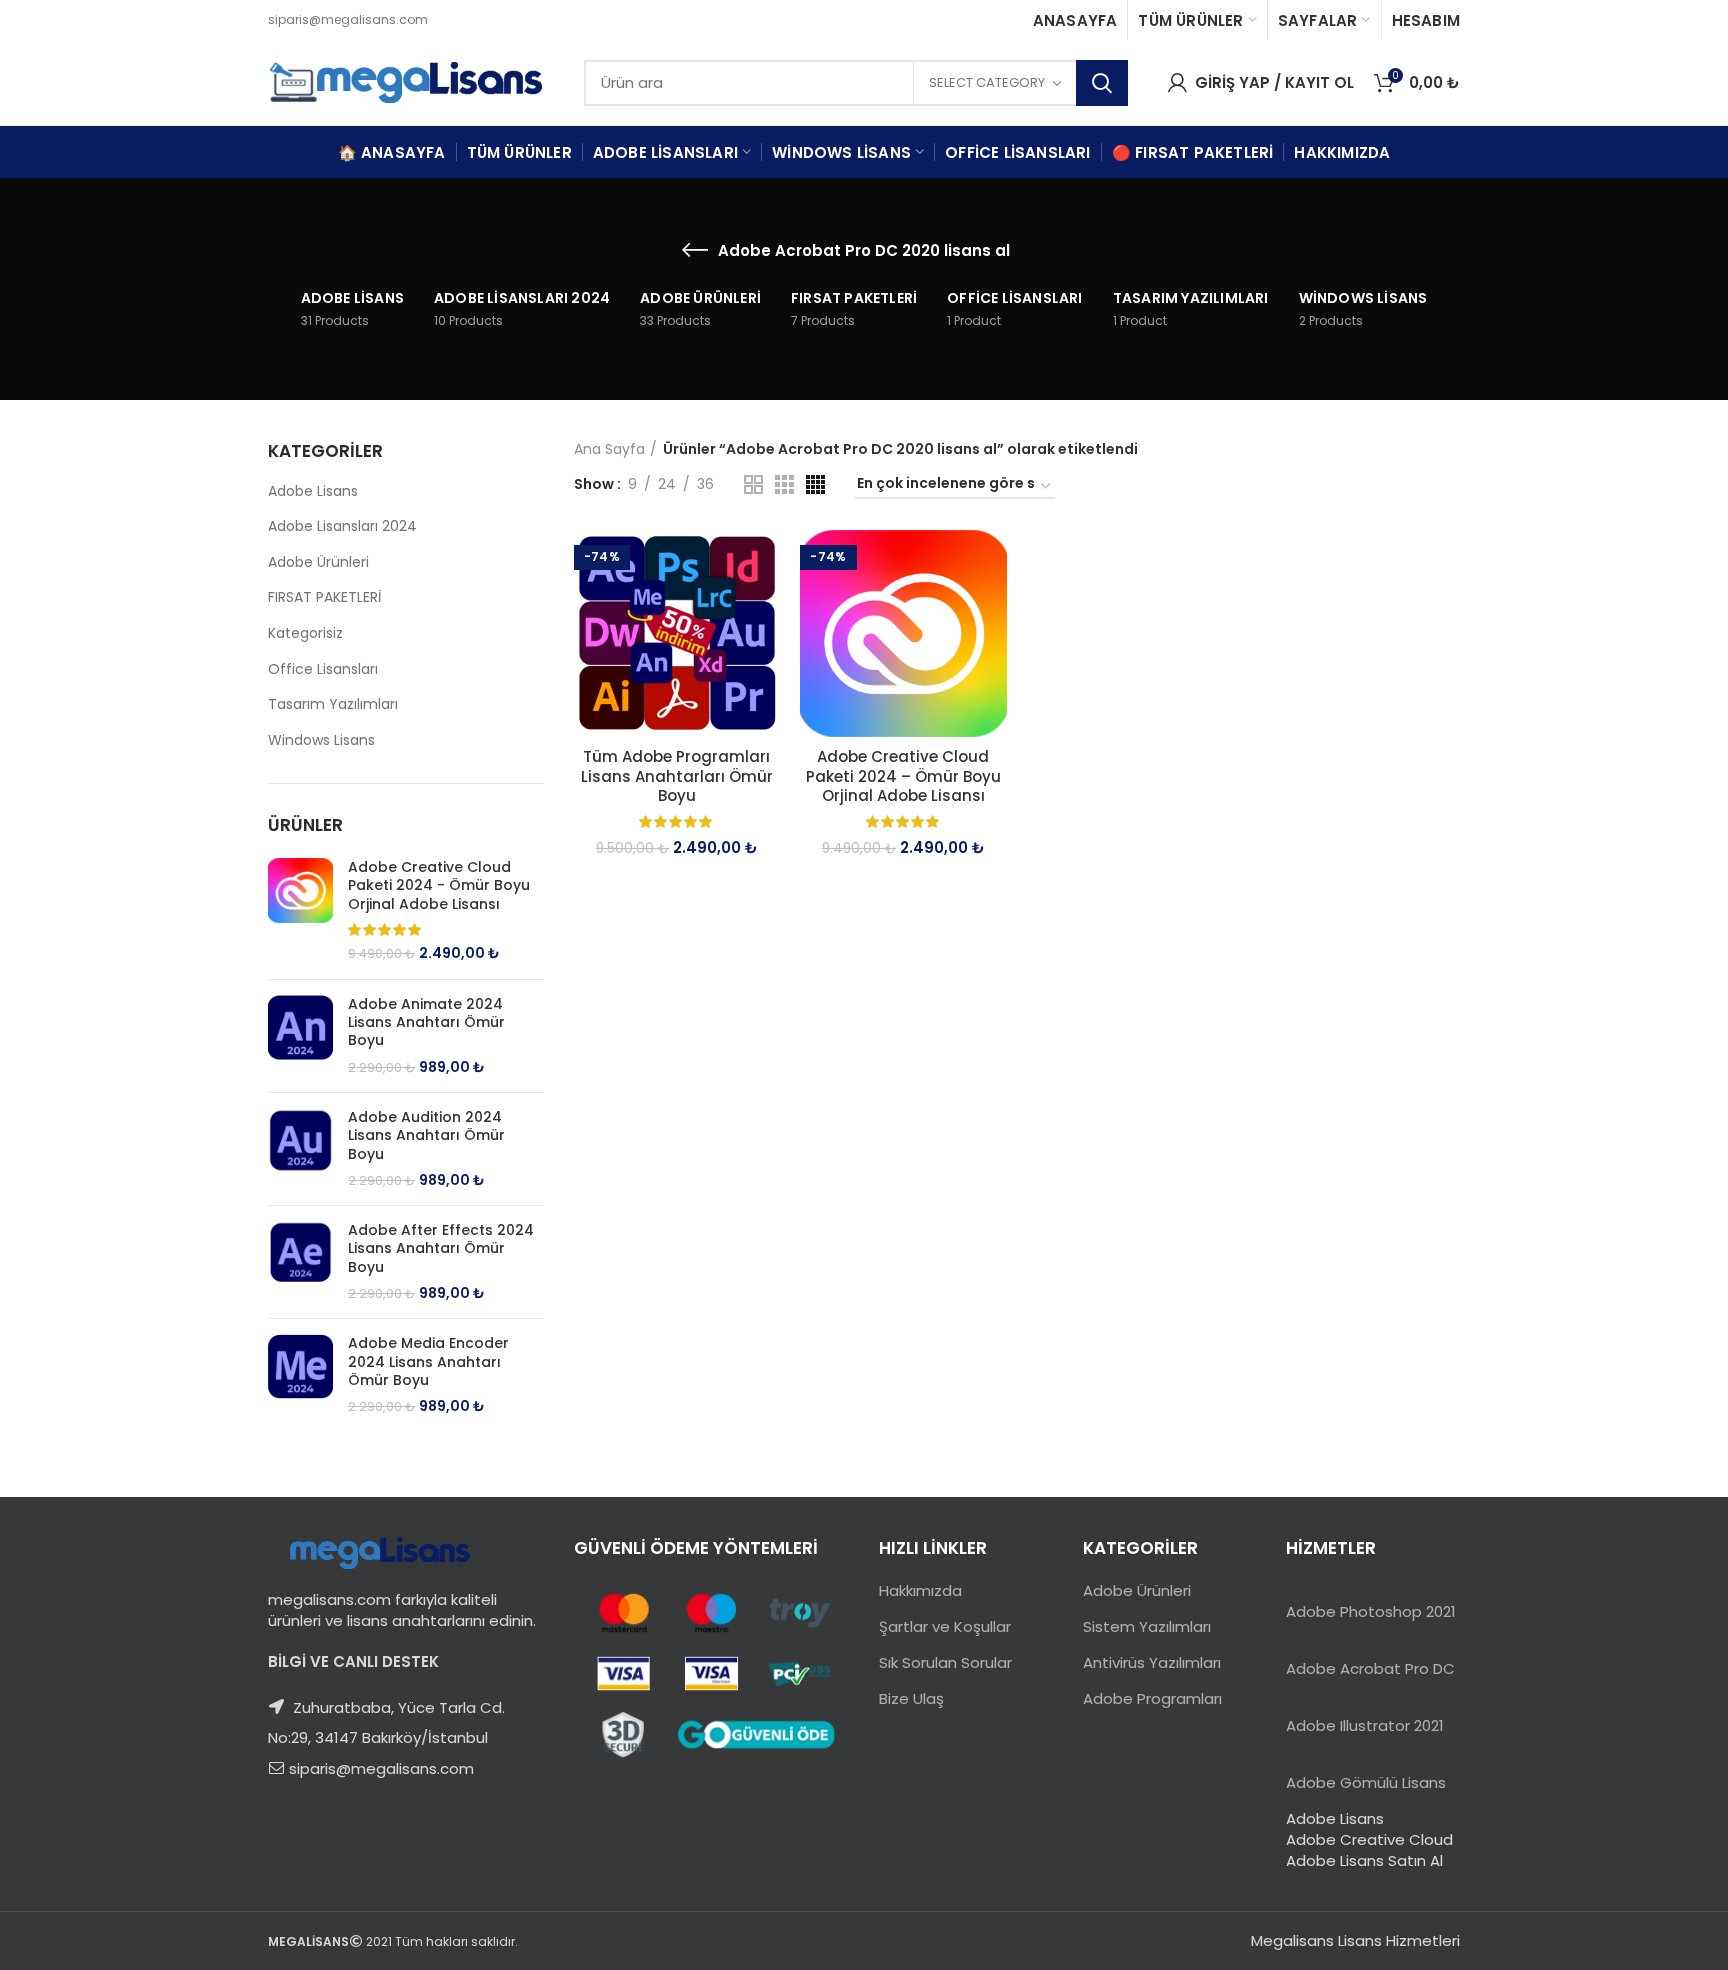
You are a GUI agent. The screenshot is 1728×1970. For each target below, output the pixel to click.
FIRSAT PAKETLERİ (324, 597)
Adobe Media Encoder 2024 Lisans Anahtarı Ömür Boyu (428, 1361)
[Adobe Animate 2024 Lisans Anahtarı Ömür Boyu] (300, 1036)
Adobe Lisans (313, 491)
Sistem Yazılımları (1147, 1626)
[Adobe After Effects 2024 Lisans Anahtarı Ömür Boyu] (300, 1262)
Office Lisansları (323, 669)
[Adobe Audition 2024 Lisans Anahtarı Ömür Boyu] (300, 1149)
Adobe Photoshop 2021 (1371, 1611)
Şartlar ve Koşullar (945, 1626)
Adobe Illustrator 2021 (1365, 1725)
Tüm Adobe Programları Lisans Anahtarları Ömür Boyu (677, 776)
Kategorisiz (305, 633)
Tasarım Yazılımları (333, 704)
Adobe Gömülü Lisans (1366, 1782)
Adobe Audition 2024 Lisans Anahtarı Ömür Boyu (426, 1135)
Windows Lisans (321, 740)
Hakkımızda (920, 1590)
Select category (987, 82)
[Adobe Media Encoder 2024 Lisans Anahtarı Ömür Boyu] (300, 1375)
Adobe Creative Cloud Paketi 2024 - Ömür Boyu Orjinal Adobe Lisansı (439, 885)
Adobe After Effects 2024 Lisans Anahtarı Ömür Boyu (441, 1248)
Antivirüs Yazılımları (1152, 1662)
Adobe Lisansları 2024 (342, 526)
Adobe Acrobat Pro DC (1370, 1668)
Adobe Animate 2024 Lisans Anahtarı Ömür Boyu (426, 1022)
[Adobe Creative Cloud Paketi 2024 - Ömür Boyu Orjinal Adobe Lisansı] (300, 911)
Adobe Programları (1152, 1698)
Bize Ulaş (911, 1698)
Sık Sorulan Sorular (945, 1662)
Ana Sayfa (609, 449)
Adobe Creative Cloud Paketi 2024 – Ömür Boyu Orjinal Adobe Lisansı (903, 776)
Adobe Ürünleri (318, 562)
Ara (1102, 83)
